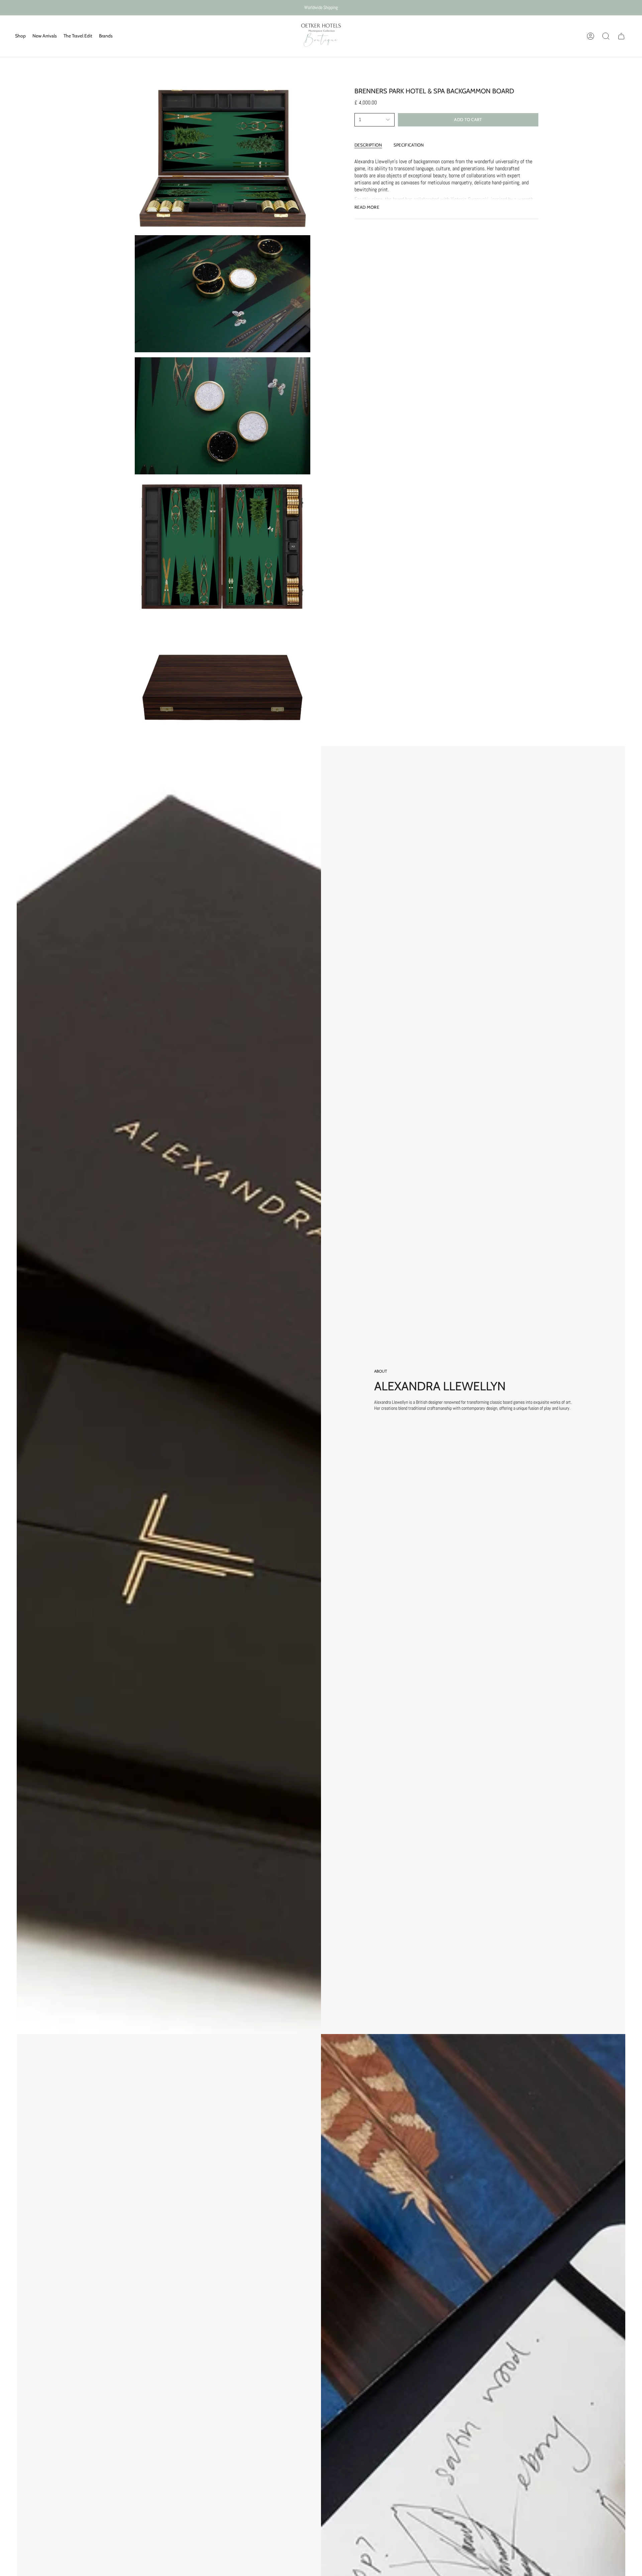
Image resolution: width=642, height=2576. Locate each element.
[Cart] (621, 36)
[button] (20, 36)
